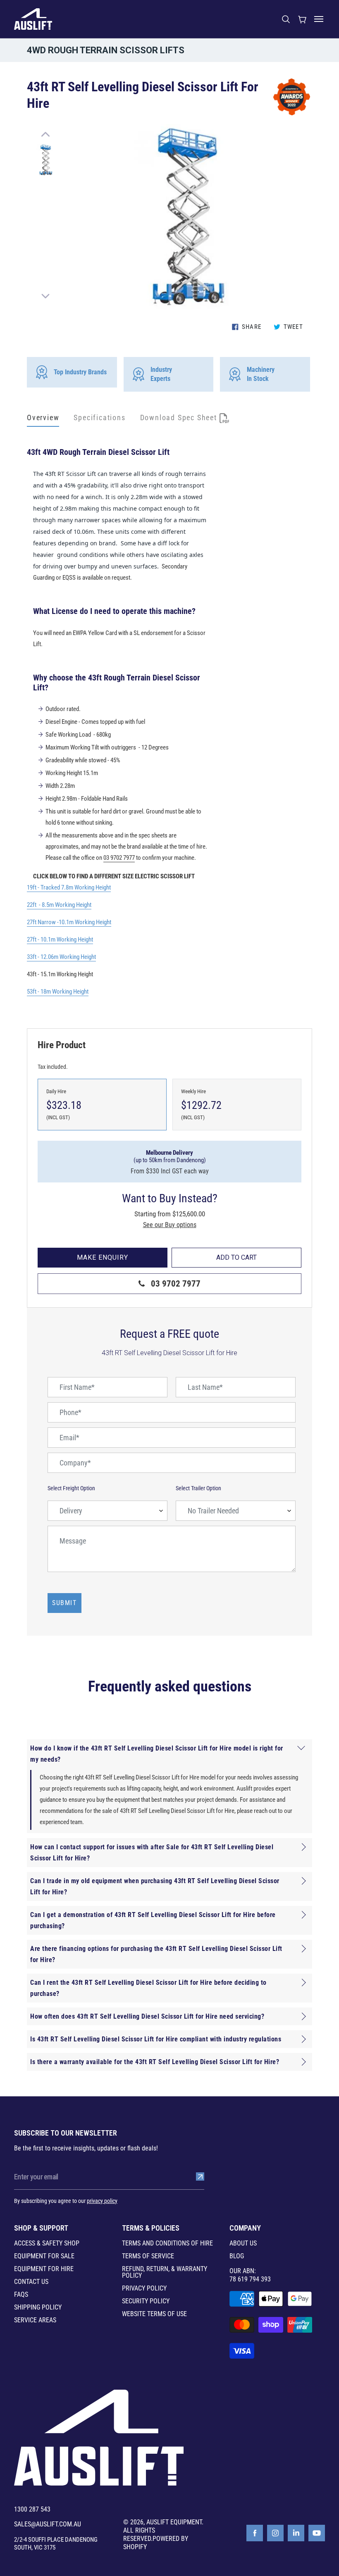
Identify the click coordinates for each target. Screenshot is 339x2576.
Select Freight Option (71, 1488)
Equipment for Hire (44, 2269)
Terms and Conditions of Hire (167, 2243)
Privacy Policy (144, 2288)
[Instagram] (275, 2533)
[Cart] (302, 19)
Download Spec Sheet (180, 417)
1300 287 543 (32, 2509)
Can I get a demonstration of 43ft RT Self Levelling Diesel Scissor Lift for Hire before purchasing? (153, 1920)
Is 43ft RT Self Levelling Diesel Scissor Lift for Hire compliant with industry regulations (156, 2039)
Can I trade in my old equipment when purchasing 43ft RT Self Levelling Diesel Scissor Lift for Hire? (155, 1886)
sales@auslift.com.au (48, 2524)
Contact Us (31, 2282)
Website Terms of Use (154, 2314)
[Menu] (319, 19)
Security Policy (146, 2301)
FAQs (21, 2295)
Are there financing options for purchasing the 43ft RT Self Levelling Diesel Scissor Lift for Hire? (156, 1954)
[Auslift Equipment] (33, 19)
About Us (243, 2243)
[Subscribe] (200, 2176)
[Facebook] (255, 2533)
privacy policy (102, 2201)
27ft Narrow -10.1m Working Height (69, 922)
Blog (237, 2256)
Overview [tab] (43, 417)
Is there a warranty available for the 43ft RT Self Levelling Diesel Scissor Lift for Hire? (155, 2062)
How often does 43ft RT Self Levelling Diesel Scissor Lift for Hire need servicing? (147, 2016)
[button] (45, 134)
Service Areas (35, 2320)
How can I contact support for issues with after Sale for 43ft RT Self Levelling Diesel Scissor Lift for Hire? (152, 1853)
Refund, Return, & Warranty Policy (165, 2272)
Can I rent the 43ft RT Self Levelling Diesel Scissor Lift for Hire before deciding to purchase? (148, 1988)
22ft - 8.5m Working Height (59, 905)
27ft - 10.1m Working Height (60, 940)
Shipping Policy (38, 2307)
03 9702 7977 (119, 858)
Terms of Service (148, 2256)
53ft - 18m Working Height (58, 992)
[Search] (286, 19)
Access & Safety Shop (47, 2243)
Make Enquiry (103, 1257)
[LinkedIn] (296, 2533)
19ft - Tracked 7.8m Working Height (69, 887)
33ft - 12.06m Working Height (61, 957)
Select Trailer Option (198, 1488)
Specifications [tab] (99, 417)
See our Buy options (170, 1225)
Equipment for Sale (44, 2256)
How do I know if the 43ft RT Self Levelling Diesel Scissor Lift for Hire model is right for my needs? (157, 1754)
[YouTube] (317, 2533)
